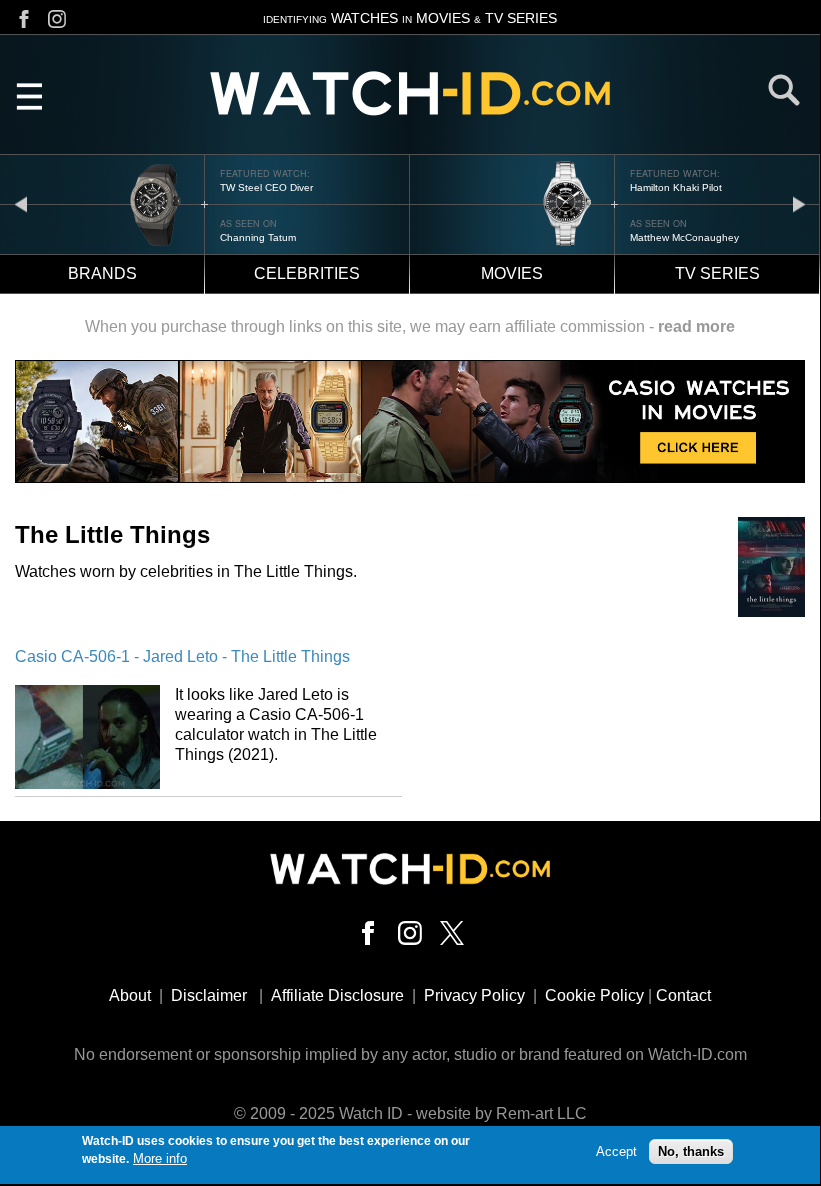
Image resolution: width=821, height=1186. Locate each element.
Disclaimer (209, 995)
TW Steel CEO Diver (266, 187)
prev (21, 203)
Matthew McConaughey (684, 237)
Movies (512, 273)
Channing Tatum (258, 237)
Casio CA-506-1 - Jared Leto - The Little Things (182, 656)
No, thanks (691, 1151)
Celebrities (307, 273)
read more (696, 326)
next (799, 203)
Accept (616, 1151)
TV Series (717, 273)
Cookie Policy (594, 995)
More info (160, 1158)
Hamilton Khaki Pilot (676, 187)
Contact (683, 995)
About (130, 995)
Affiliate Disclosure (337, 995)
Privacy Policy (474, 995)
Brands (102, 273)
